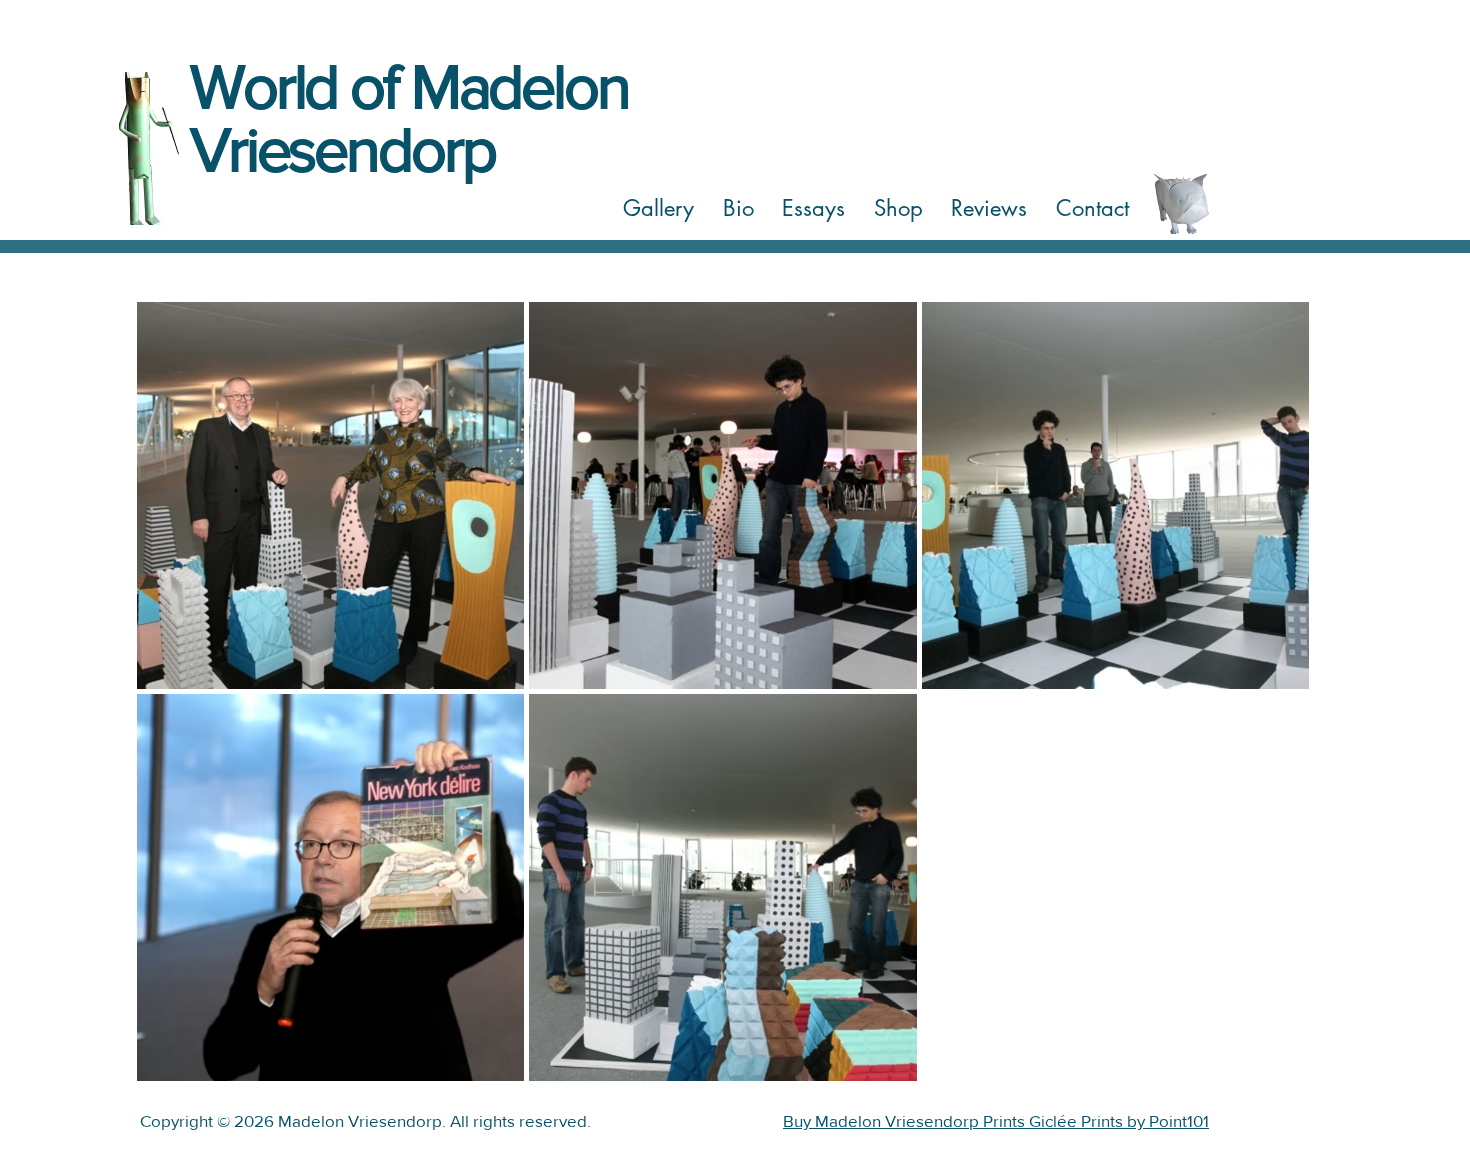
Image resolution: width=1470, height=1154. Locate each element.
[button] (659, 209)
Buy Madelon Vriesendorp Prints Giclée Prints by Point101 (996, 1120)
